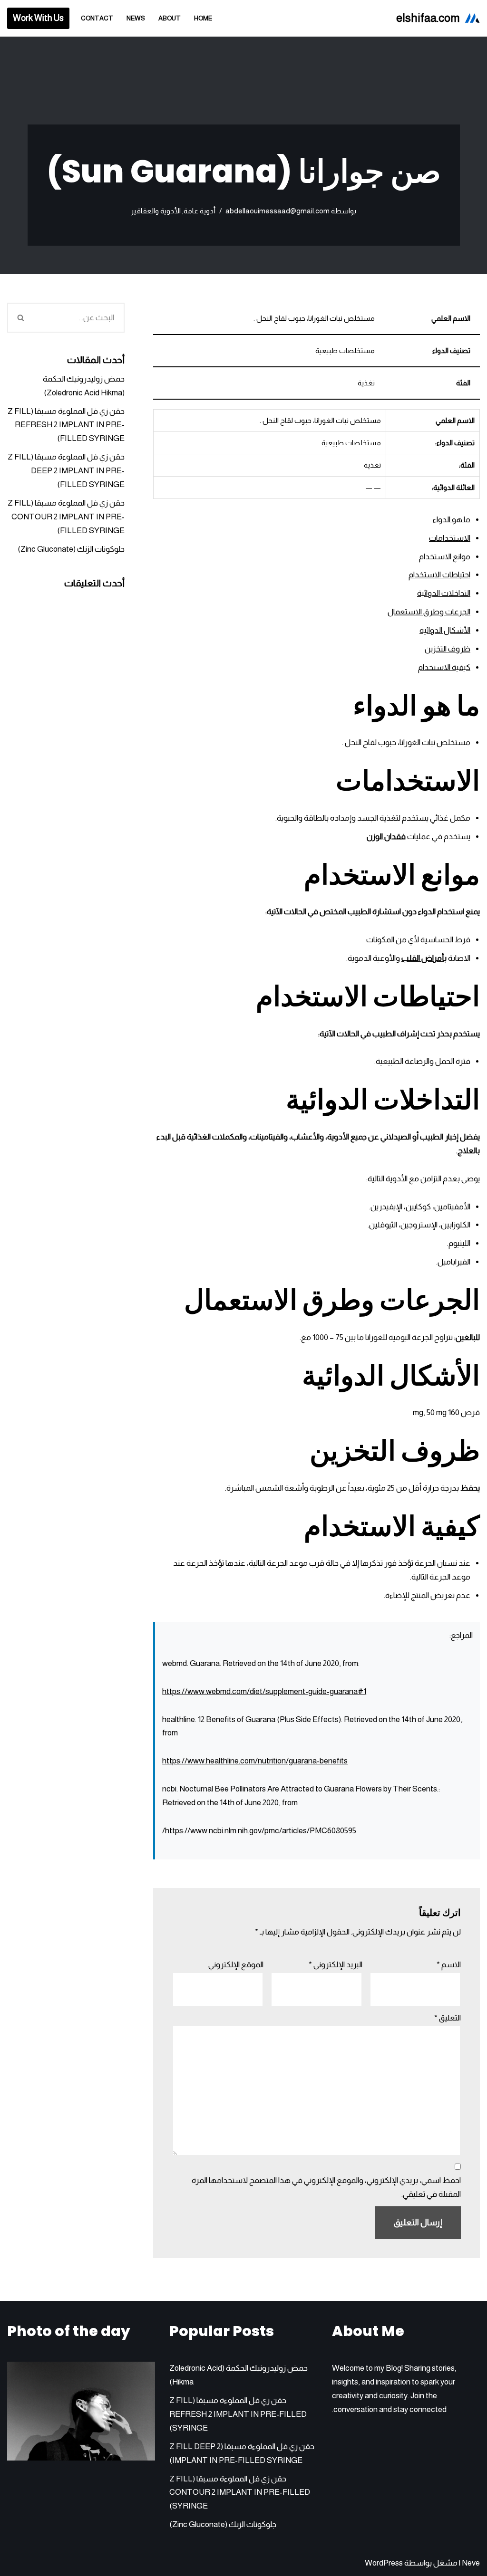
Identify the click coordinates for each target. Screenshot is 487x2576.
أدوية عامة (200, 211)
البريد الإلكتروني (336, 1965)
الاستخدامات (450, 538)
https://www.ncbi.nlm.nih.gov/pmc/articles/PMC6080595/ (259, 1831)
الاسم (449, 1965)
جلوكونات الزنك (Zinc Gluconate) (71, 549)
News (136, 18)
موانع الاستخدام (445, 557)
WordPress (384, 2563)
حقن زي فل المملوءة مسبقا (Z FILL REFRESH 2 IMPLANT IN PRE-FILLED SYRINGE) (66, 425)
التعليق (448, 2018)
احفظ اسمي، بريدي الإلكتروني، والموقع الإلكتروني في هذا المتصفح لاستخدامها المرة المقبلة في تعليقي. (326, 2187)
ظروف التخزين (448, 649)
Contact (97, 18)
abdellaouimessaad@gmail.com (278, 211)
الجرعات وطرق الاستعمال (429, 612)
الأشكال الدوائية (445, 630)
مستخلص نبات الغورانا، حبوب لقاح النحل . (406, 742)
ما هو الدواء (452, 520)
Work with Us (38, 18)
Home (203, 18)
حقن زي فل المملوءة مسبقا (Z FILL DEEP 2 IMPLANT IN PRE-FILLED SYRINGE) (66, 471)
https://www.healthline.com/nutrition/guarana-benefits (255, 1761)
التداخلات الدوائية (444, 593)
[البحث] (20, 318)
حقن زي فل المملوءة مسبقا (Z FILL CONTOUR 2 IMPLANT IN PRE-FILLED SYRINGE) (66, 517)
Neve (471, 2563)
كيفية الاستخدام (444, 667)
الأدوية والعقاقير (156, 211)
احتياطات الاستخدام (439, 575)
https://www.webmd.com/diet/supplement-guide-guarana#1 (264, 1691)
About (170, 18)
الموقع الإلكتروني (236, 1965)
